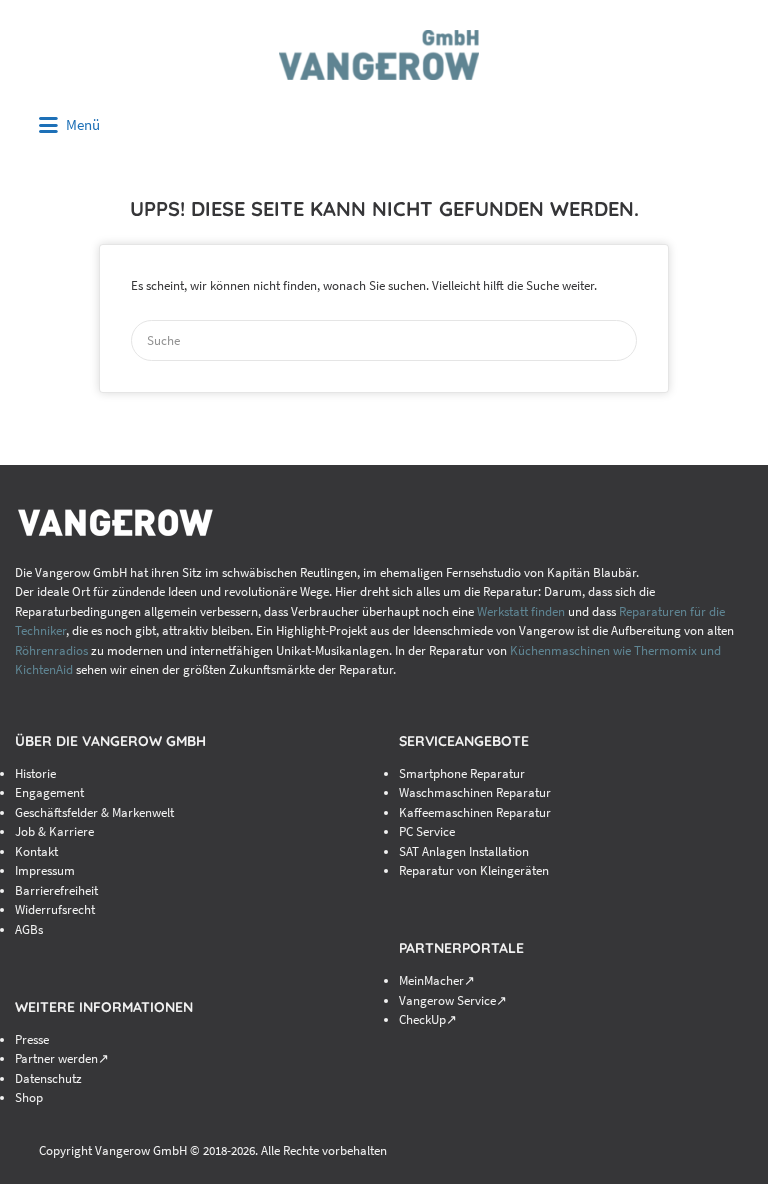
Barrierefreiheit (56, 890)
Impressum (45, 870)
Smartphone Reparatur (462, 773)
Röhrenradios (51, 650)
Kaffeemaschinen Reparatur (475, 812)
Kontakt (36, 851)
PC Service (427, 831)
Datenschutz (48, 1078)
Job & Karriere (54, 831)
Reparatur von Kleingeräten (474, 870)
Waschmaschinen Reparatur (475, 792)
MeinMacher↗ (437, 980)
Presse (32, 1039)
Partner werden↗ (62, 1058)
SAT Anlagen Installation (464, 851)
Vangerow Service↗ (453, 1000)
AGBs (29, 929)
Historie (35, 773)
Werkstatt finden (521, 611)
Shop (29, 1097)
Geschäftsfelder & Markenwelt (94, 812)
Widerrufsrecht (55, 909)
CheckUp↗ (428, 1019)
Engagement (49, 792)
